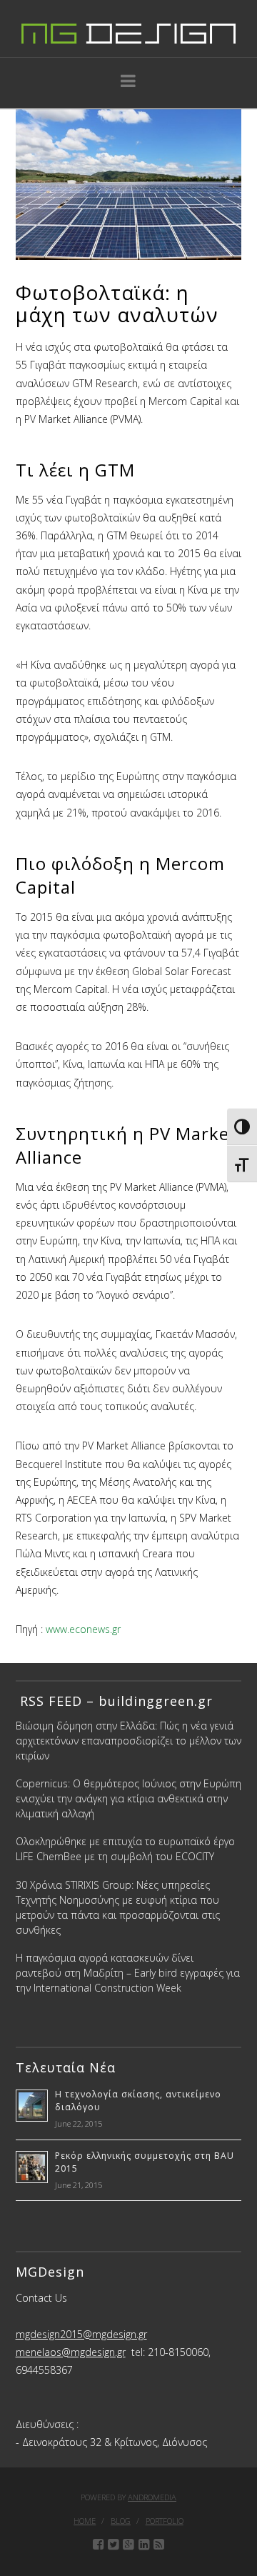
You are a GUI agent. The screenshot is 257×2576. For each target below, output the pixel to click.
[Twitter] (113, 2545)
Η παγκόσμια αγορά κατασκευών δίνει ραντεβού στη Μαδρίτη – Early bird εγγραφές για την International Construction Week (128, 1973)
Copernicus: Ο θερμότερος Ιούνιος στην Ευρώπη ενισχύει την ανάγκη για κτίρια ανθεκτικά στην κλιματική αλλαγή (128, 1798)
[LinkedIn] (144, 2545)
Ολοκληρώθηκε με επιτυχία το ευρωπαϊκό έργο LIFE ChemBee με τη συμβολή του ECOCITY (125, 1849)
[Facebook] (98, 2545)
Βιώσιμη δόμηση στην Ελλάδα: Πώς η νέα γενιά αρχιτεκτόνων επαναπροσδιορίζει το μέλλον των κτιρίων (128, 1741)
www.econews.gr (83, 1629)
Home (85, 2521)
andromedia (152, 2497)
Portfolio (165, 2521)
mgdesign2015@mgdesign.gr (81, 2334)
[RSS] (159, 2545)
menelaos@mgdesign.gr (71, 2352)
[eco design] (128, 29)
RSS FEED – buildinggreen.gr (114, 1701)
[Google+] (128, 2545)
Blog (121, 2521)
